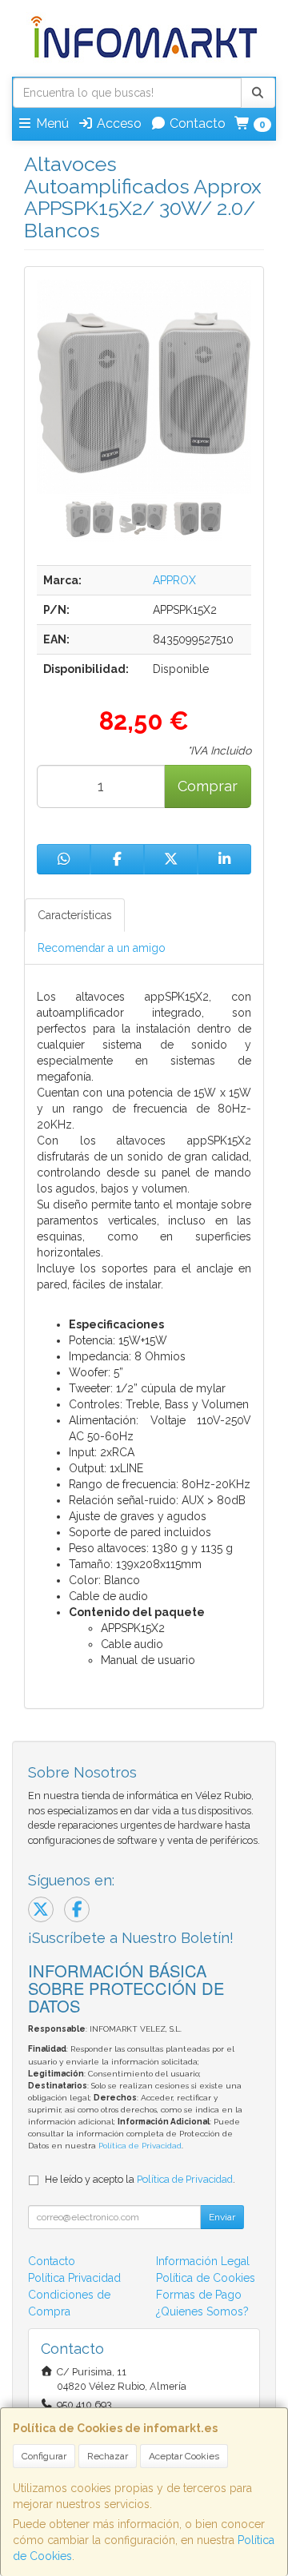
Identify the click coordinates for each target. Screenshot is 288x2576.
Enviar (222, 2217)
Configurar (44, 2456)
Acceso (118, 123)
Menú (51, 123)
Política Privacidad (74, 2278)
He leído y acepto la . (140, 2179)
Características (75, 915)
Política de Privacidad (140, 2146)
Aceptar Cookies (184, 2456)
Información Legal (203, 2261)
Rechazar (108, 2456)
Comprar (208, 786)
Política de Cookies (206, 2278)
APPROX (174, 580)
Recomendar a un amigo (102, 948)
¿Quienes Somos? (202, 2311)
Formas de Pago (199, 2295)
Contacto (196, 123)
